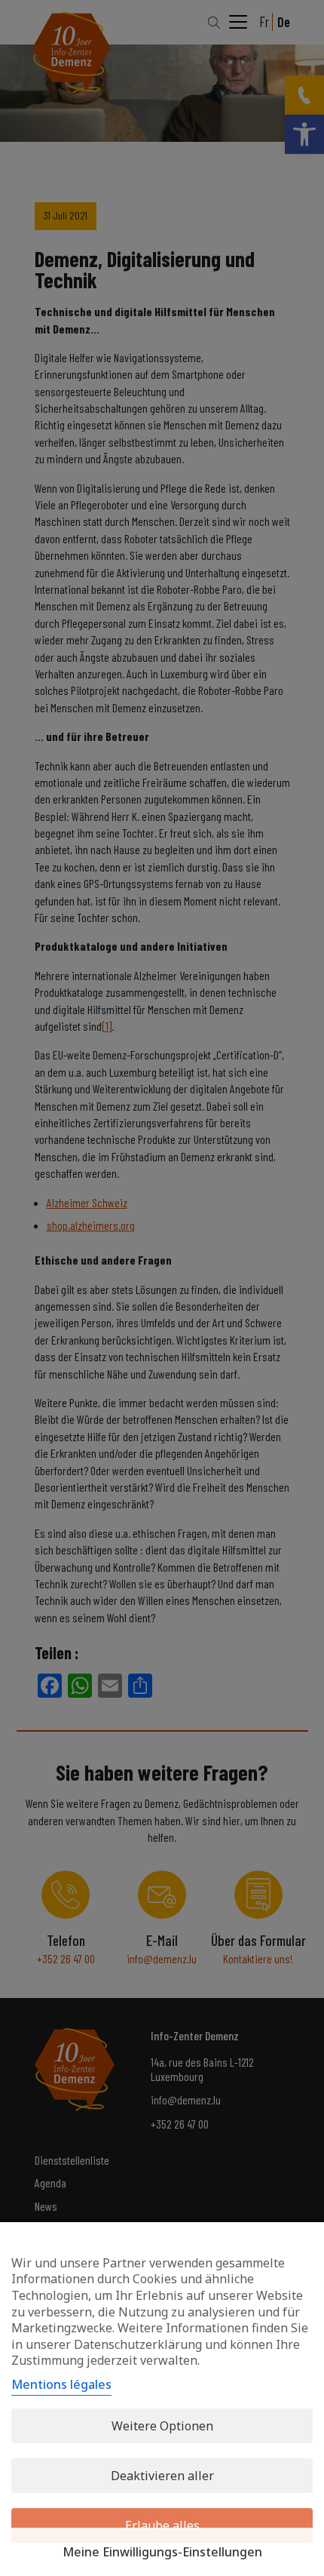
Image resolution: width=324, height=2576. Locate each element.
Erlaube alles (162, 2525)
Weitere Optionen (162, 2426)
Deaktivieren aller (162, 2476)
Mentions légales (61, 2384)
